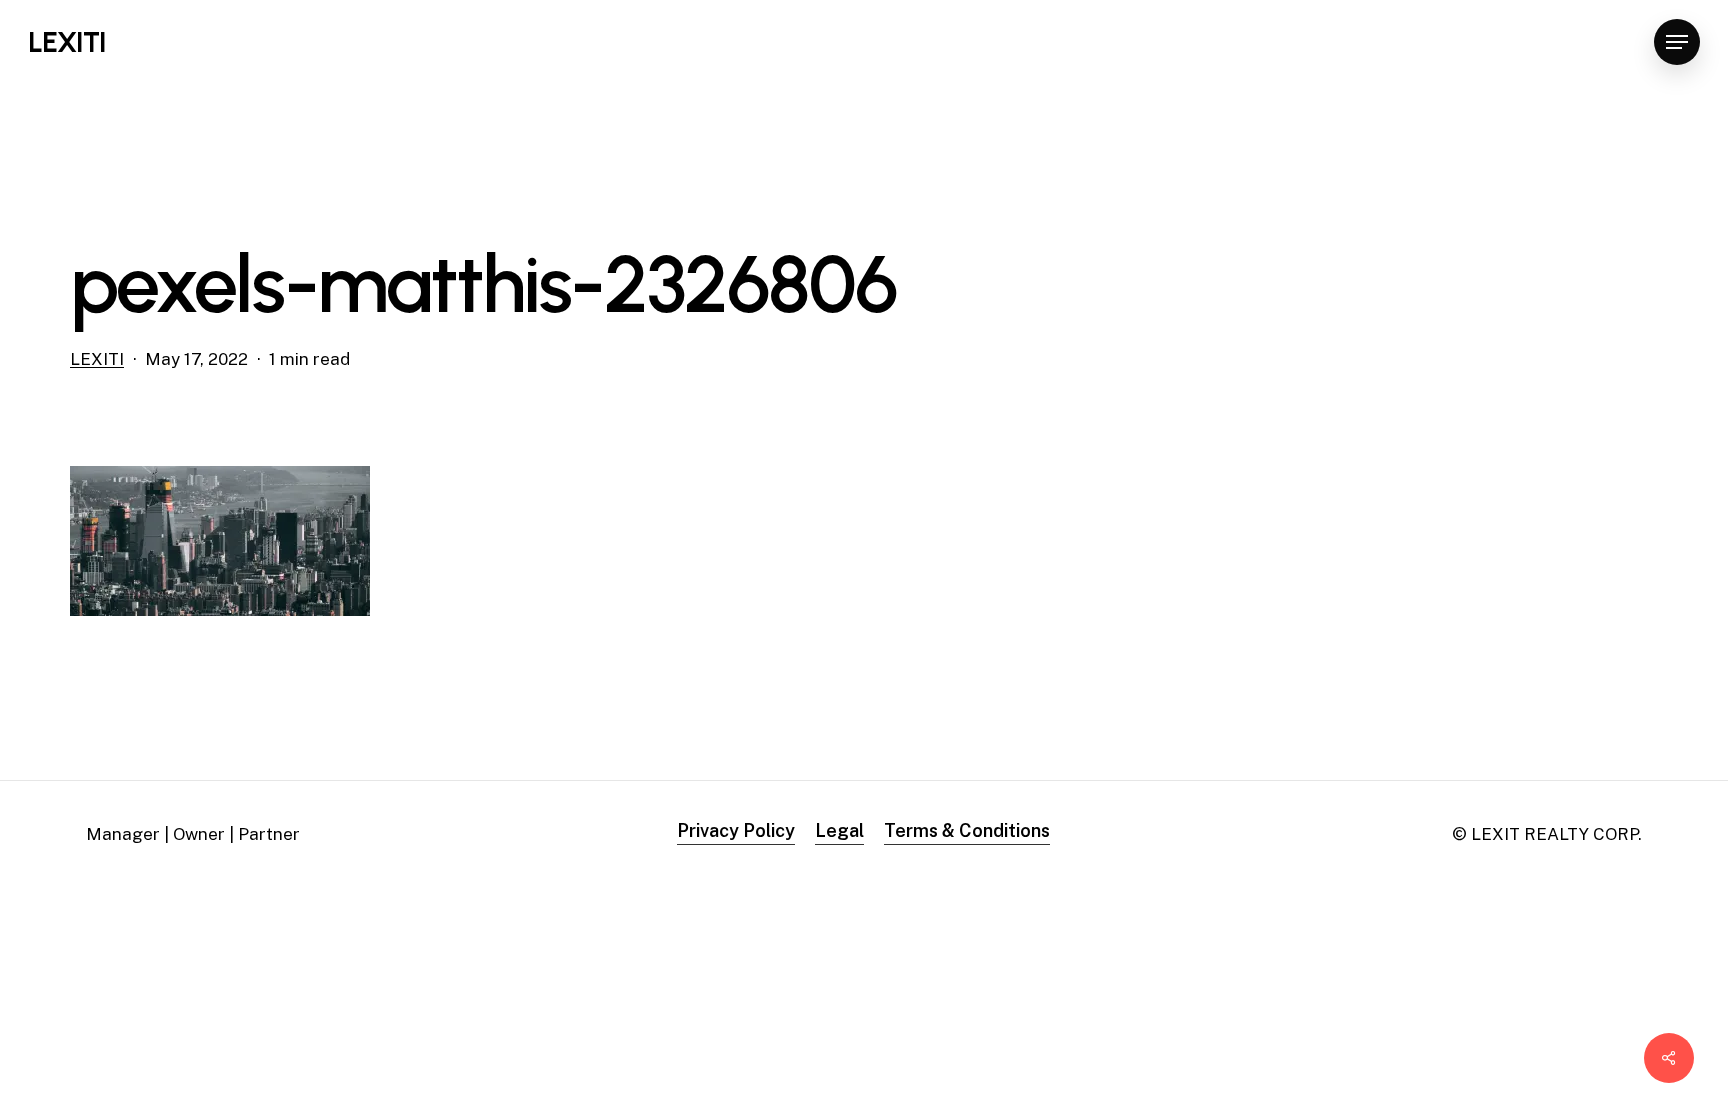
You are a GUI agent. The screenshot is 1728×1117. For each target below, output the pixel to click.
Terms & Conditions (967, 830)
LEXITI (67, 42)
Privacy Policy (736, 830)
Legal (839, 830)
